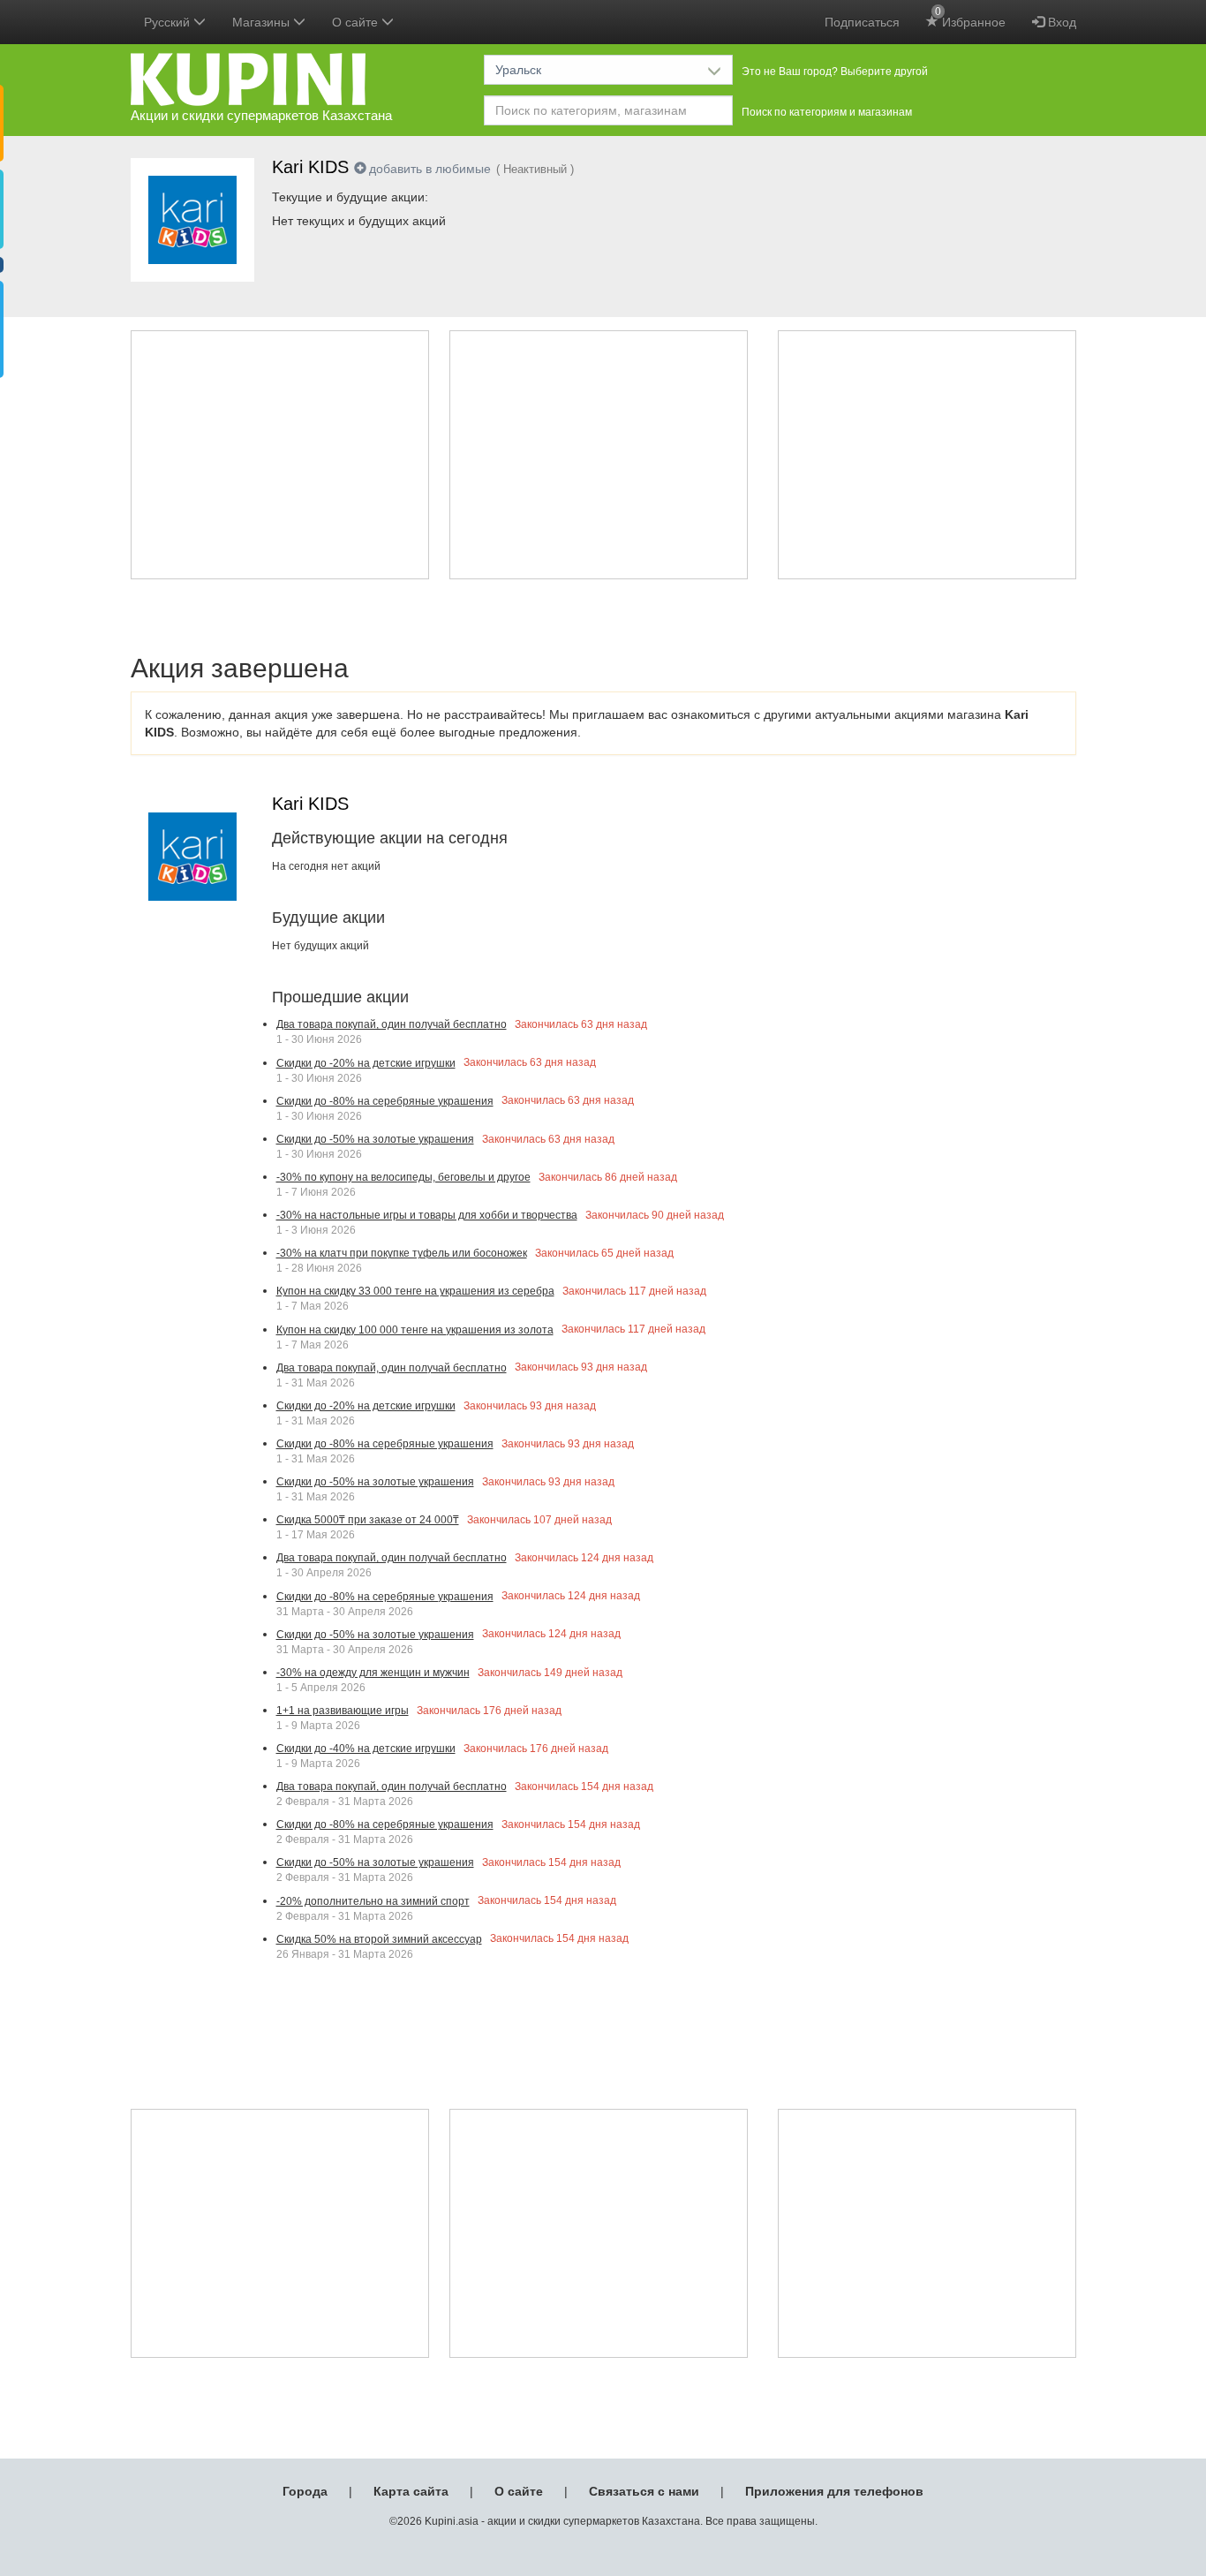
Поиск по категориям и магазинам (827, 112)
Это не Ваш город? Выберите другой (835, 72)
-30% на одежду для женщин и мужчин (373, 1673)
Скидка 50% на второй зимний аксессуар (379, 1939)
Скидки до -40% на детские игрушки (366, 1749)
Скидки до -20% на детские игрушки (366, 1063)
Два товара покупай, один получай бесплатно (392, 1024)
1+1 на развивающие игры (343, 1711)
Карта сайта (411, 2491)
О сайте (519, 2491)
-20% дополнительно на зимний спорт (373, 1901)
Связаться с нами (644, 2491)
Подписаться (862, 22)
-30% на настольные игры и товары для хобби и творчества (427, 1215)
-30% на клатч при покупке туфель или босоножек (402, 1253)
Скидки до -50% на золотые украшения (375, 1139)
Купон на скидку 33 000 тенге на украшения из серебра (415, 1291)
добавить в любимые (430, 169)
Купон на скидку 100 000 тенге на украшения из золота (415, 1330)
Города (305, 2491)
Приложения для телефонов (834, 2491)
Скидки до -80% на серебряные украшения (385, 1101)
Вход (1060, 22)
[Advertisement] (280, 455)
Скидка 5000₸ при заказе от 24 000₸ (368, 1520)
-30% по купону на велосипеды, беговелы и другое (403, 1177)
